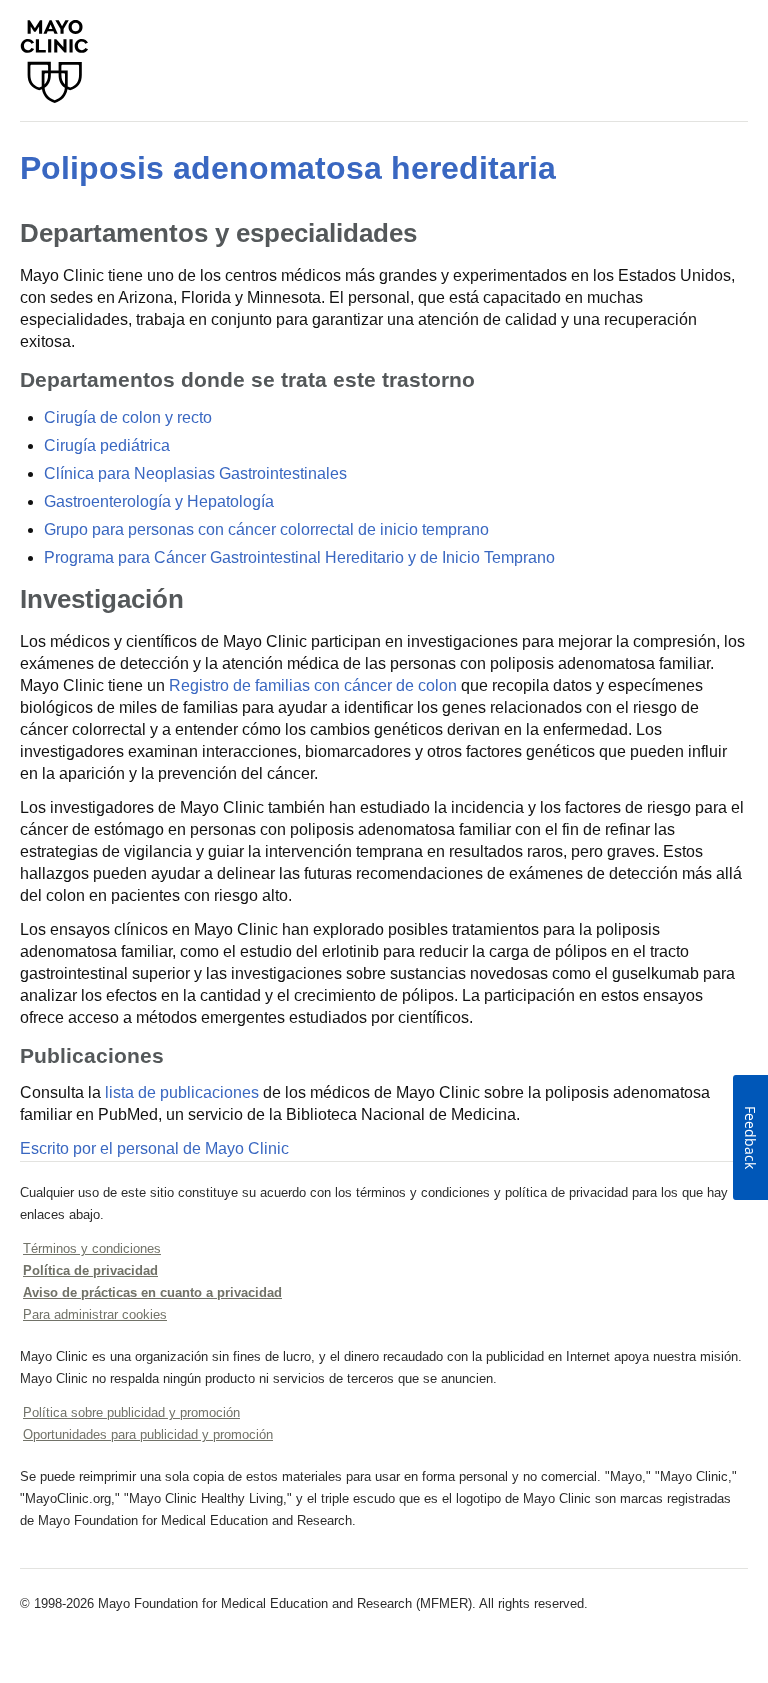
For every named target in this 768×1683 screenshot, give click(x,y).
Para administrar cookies (95, 1314)
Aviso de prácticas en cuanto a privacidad (152, 1292)
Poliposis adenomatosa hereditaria (288, 168)
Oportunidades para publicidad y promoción (148, 1434)
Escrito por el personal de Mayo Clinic (154, 1148)
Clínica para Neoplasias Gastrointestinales (195, 473)
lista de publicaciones (182, 1092)
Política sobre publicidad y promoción (131, 1412)
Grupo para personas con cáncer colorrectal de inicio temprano (266, 529)
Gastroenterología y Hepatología (159, 501)
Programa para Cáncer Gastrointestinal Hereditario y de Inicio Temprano (299, 557)
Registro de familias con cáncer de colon (313, 685)
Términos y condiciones (92, 1248)
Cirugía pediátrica (107, 445)
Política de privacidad (90, 1270)
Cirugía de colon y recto (128, 417)
